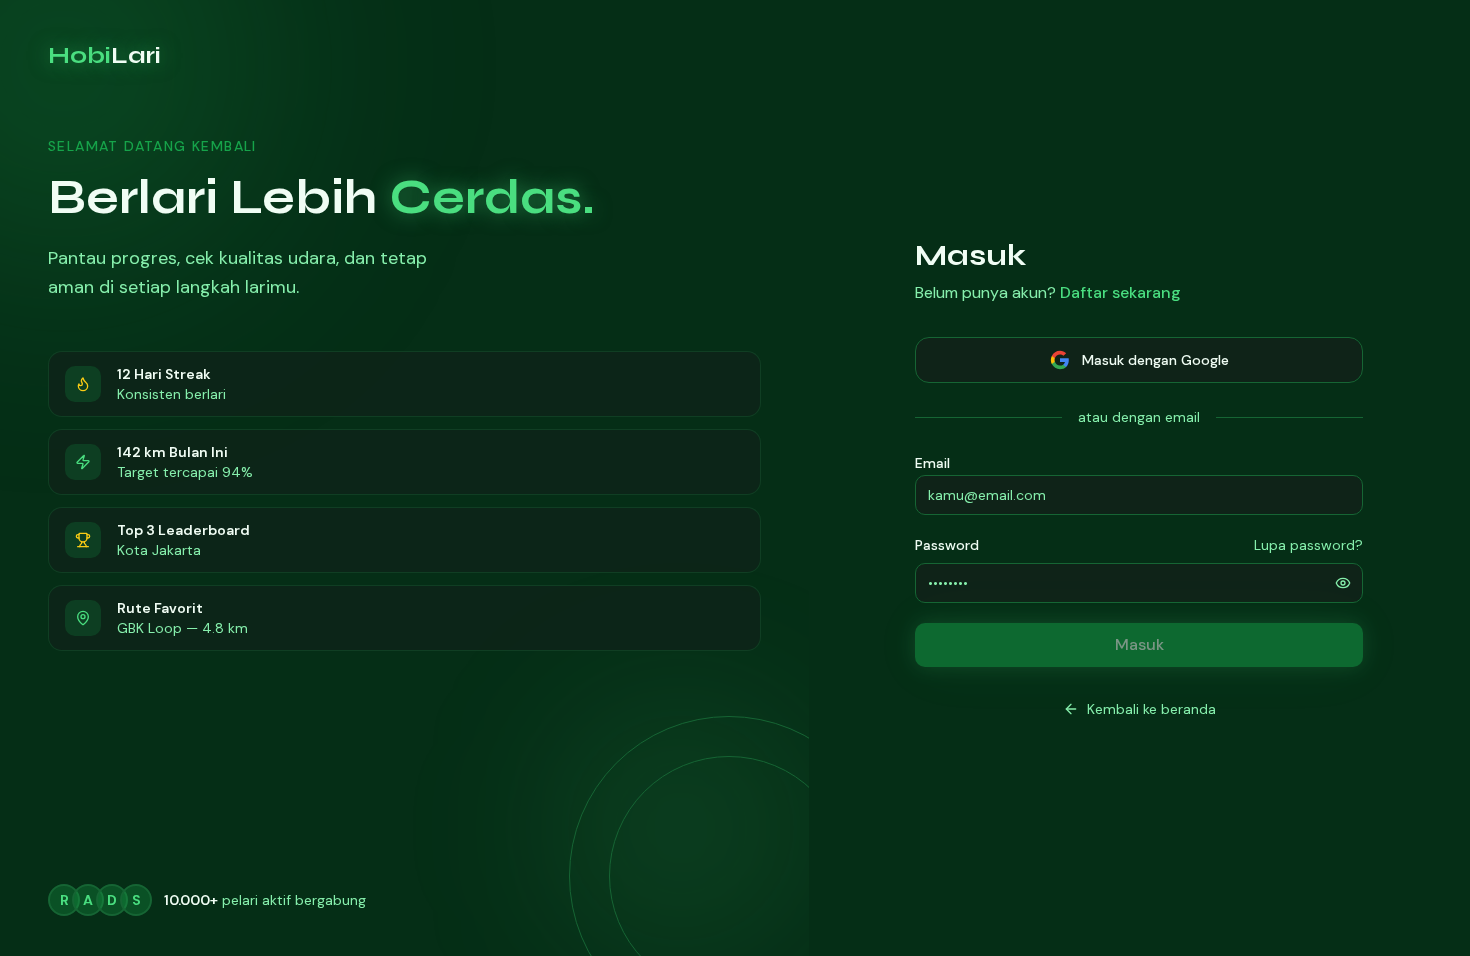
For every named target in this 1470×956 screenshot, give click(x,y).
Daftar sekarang (1120, 292)
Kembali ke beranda (1151, 709)
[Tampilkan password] (1343, 583)
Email (932, 463)
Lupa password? (1308, 545)
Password (947, 545)
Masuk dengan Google (1155, 360)
